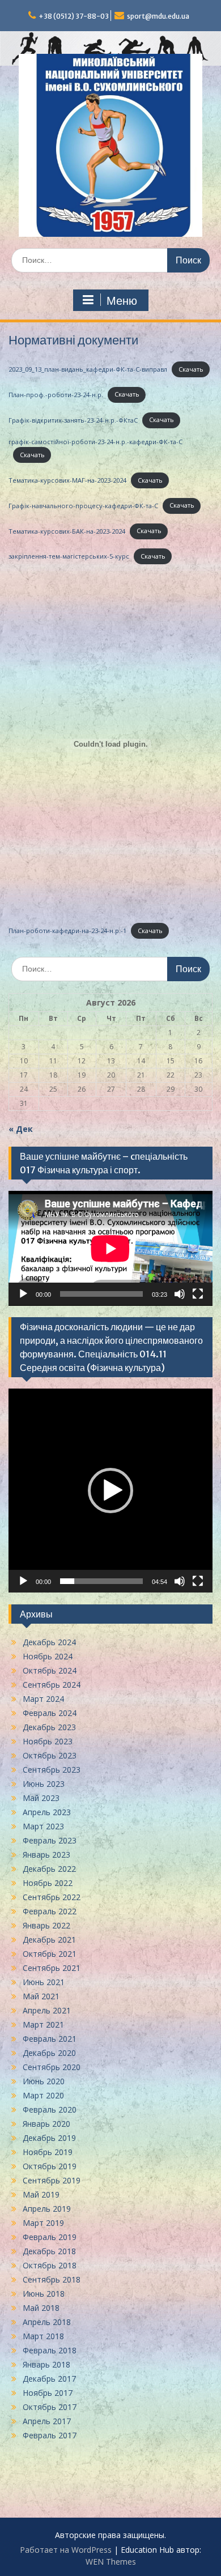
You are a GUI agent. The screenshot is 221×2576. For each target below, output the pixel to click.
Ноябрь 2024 (48, 1656)
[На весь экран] (198, 1294)
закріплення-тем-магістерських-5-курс (69, 556)
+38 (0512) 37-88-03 (74, 16)
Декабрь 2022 (49, 1869)
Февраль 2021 (50, 2039)
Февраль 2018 (50, 2350)
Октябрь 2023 (50, 1755)
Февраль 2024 (50, 1713)
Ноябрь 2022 (48, 1883)
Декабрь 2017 (49, 2379)
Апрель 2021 (47, 2010)
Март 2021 (43, 2024)
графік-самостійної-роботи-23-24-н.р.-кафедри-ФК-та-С (95, 442)
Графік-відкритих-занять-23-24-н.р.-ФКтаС (73, 420)
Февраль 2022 (50, 1911)
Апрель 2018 (47, 2322)
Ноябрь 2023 (48, 1741)
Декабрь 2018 (49, 2251)
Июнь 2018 (44, 2294)
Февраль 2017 (50, 2435)
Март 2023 (43, 1826)
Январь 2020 (46, 2124)
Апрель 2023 (47, 1812)
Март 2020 (43, 2095)
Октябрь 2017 (50, 2407)
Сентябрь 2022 (52, 1897)
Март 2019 (43, 2223)
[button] (110, 1491)
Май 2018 (41, 2308)
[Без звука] (180, 1294)
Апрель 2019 (47, 2209)
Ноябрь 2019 (48, 2152)
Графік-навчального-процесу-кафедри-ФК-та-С (83, 505)
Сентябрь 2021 (52, 1968)
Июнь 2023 (44, 1784)
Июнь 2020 (44, 2081)
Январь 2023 (46, 1855)
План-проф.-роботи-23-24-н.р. (56, 394)
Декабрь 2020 (49, 2053)
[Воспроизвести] (23, 1294)
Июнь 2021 (44, 1982)
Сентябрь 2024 (52, 1685)
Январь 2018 (46, 2364)
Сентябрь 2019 (52, 2180)
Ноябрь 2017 (48, 2393)
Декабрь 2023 (49, 1727)
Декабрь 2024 (49, 1642)
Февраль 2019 (50, 2237)
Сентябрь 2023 (52, 1770)
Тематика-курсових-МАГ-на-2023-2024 (67, 480)
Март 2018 (43, 2336)
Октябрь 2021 (50, 1954)
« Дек (21, 1129)
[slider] (101, 1581)
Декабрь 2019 (49, 2138)
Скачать (191, 369)
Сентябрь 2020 (52, 2067)
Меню (122, 301)
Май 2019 (41, 2194)
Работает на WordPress (66, 2550)
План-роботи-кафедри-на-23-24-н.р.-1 (67, 931)
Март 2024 (43, 1699)
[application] (110, 1248)
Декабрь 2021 (49, 1940)
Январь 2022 (46, 1925)
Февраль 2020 (50, 2109)
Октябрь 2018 (50, 2265)
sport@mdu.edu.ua (158, 16)
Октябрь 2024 (50, 1670)
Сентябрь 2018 (52, 2279)
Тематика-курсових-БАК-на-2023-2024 (67, 531)
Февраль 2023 (50, 1840)
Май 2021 (41, 1996)
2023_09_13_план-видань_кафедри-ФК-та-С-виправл (88, 369)
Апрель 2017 (47, 2421)
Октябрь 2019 (50, 2166)
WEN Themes (111, 2562)
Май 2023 (41, 1798)
